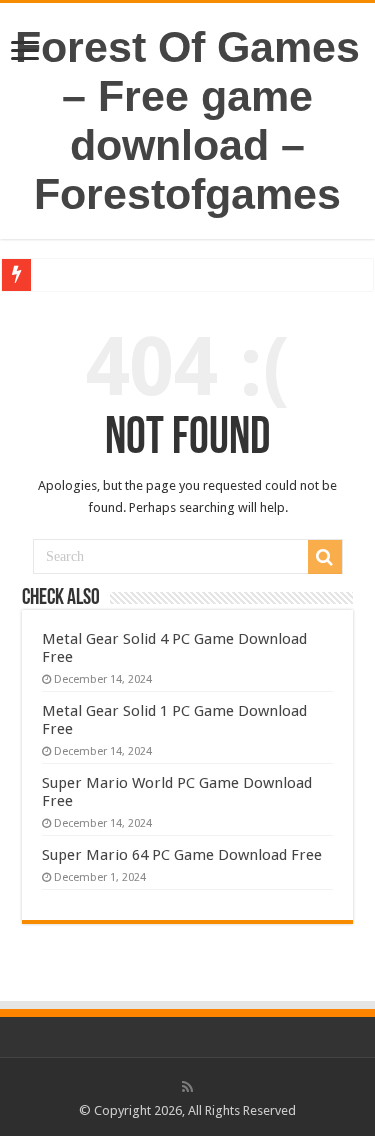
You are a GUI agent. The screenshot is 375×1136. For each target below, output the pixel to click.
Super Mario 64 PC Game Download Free (182, 855)
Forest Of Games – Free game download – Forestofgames (187, 120)
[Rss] (187, 1087)
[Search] (325, 557)
